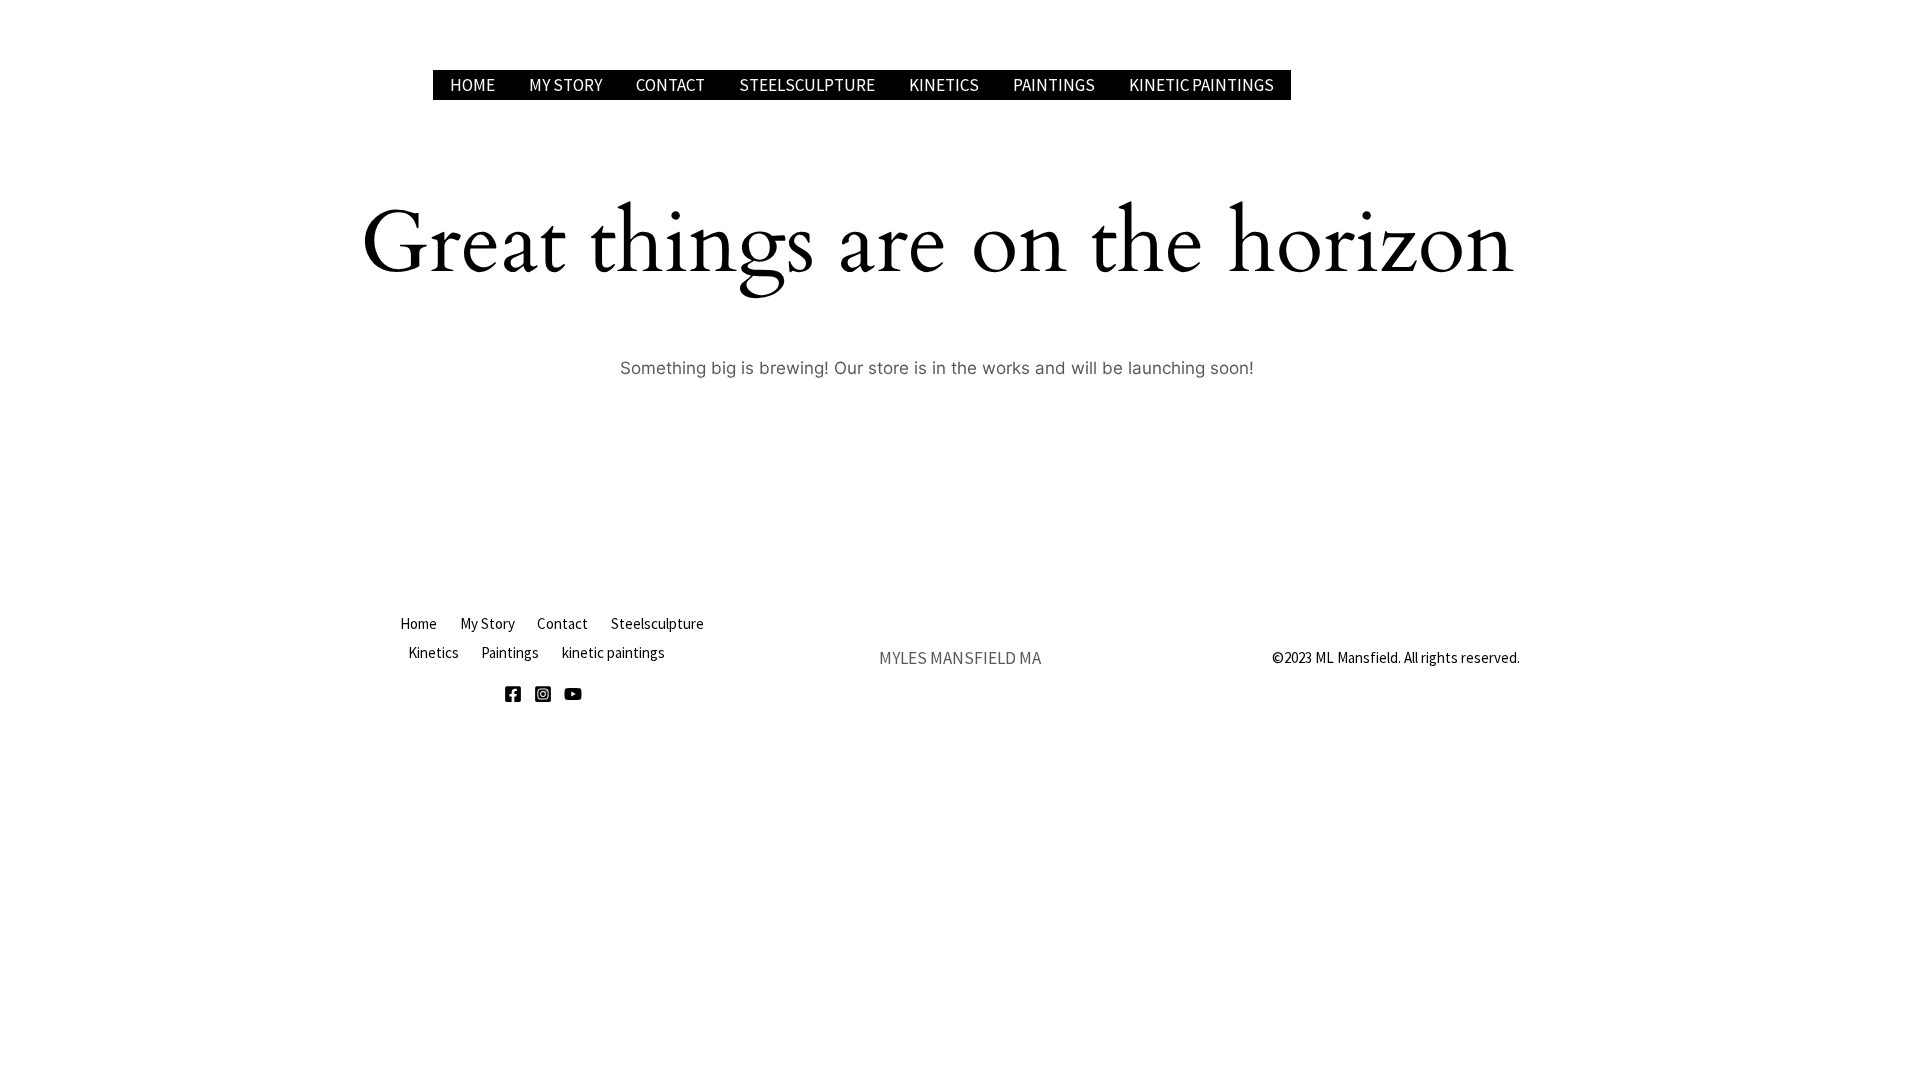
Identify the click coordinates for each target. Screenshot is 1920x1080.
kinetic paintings (1201, 85)
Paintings (1054, 85)
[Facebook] (513, 694)
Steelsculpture (807, 85)
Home (472, 85)
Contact (670, 85)
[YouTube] (573, 694)
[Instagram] (543, 694)
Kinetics (944, 85)
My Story (565, 85)
